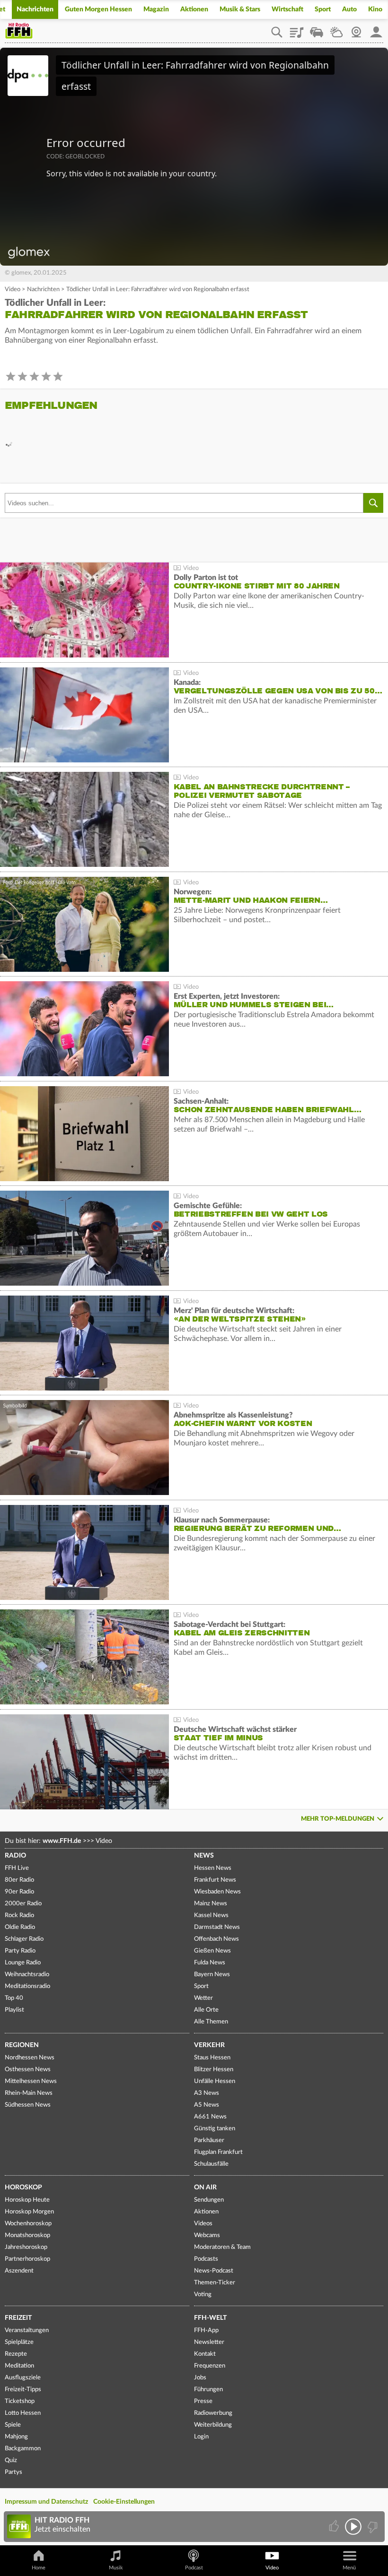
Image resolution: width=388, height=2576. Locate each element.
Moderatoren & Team (222, 2247)
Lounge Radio (23, 1963)
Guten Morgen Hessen (98, 9)
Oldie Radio (20, 1927)
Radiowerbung (213, 2413)
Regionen (22, 2045)
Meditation (19, 2366)
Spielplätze (19, 2342)
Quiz (11, 2460)
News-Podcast (214, 2271)
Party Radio (20, 1951)
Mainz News (211, 1904)
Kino (375, 9)
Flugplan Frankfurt (218, 2152)
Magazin (156, 9)
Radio (15, 1856)
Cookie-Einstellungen (124, 2502)
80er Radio (19, 1880)
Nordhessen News (30, 2058)
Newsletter (209, 2342)
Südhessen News (28, 2105)
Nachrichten (35, 9)
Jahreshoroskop (26, 2247)
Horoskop (23, 2187)
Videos (203, 2224)
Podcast (194, 2568)
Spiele (13, 2425)
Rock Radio (19, 1915)
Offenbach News (216, 1939)
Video (13, 290)
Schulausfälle (211, 2164)
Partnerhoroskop (27, 2259)
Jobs (200, 2378)
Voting (203, 2295)
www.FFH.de (62, 1841)
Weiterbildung (213, 2425)
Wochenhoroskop (28, 2224)
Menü (349, 2568)
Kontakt (205, 2354)
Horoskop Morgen (29, 2212)
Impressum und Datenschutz (46, 2502)
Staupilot (317, 29)
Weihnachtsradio (27, 1975)
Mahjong (16, 2437)
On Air (205, 2187)
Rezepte (16, 2354)
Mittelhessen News (31, 2081)
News (204, 1856)
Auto (349, 9)
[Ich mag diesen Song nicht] (372, 2527)
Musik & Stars (240, 9)
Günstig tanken (215, 2129)
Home (39, 2568)
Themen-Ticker (215, 2283)
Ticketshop (20, 2401)
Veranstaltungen (27, 2330)
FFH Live (17, 1868)
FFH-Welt (210, 2318)
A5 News (207, 2105)
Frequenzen (210, 2366)
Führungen (208, 2390)
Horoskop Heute (27, 2200)
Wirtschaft (287, 9)
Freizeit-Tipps (23, 2390)
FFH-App (206, 2330)
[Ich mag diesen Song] (335, 2527)
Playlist (297, 29)
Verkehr (209, 2045)
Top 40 (14, 1998)
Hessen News (213, 1868)
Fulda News (210, 1963)
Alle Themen (211, 2022)
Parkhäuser (209, 2140)
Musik (116, 2568)
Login (201, 2437)
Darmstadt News (217, 1927)
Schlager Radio (24, 1939)
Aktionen (194, 9)
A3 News (207, 2093)
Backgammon (23, 2449)
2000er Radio (23, 1904)
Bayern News (212, 1975)
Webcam (356, 29)
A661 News (210, 2117)
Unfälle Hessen (215, 2081)
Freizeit (18, 2318)
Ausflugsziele (23, 2378)
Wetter (336, 29)
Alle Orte (206, 2010)
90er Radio (19, 1892)
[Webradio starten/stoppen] (353, 2527)
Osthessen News (28, 2070)
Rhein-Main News (29, 2093)
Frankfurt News (215, 1880)
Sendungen (209, 2200)
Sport (323, 9)
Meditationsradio (27, 1986)
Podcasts (206, 2259)
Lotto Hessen (23, 2413)
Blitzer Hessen (214, 2070)
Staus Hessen (212, 2058)
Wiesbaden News (217, 1892)
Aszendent (19, 2271)
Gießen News (212, 1951)
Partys (13, 2472)
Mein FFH (376, 29)
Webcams (207, 2235)
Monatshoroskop (27, 2235)
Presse (203, 2401)
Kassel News (211, 1915)
